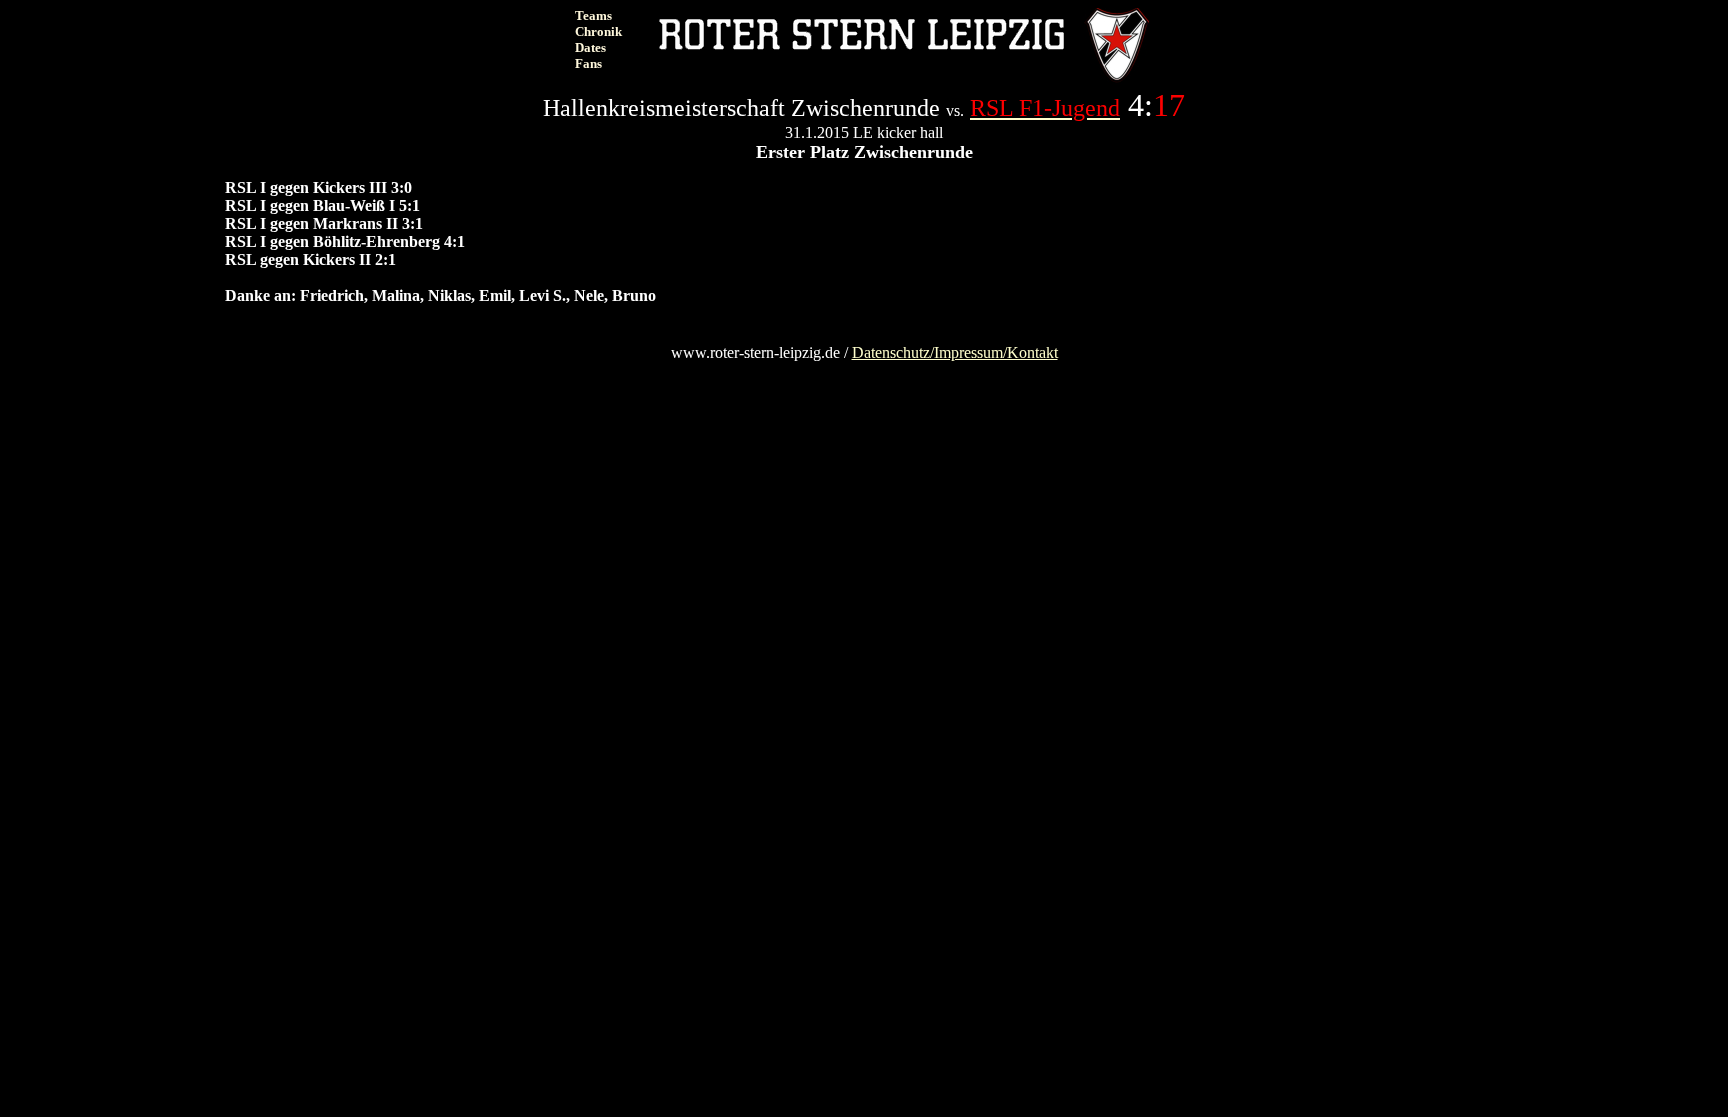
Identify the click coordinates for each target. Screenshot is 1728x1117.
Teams (593, 15)
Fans (588, 63)
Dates (590, 47)
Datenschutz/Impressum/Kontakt (955, 352)
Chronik (598, 31)
